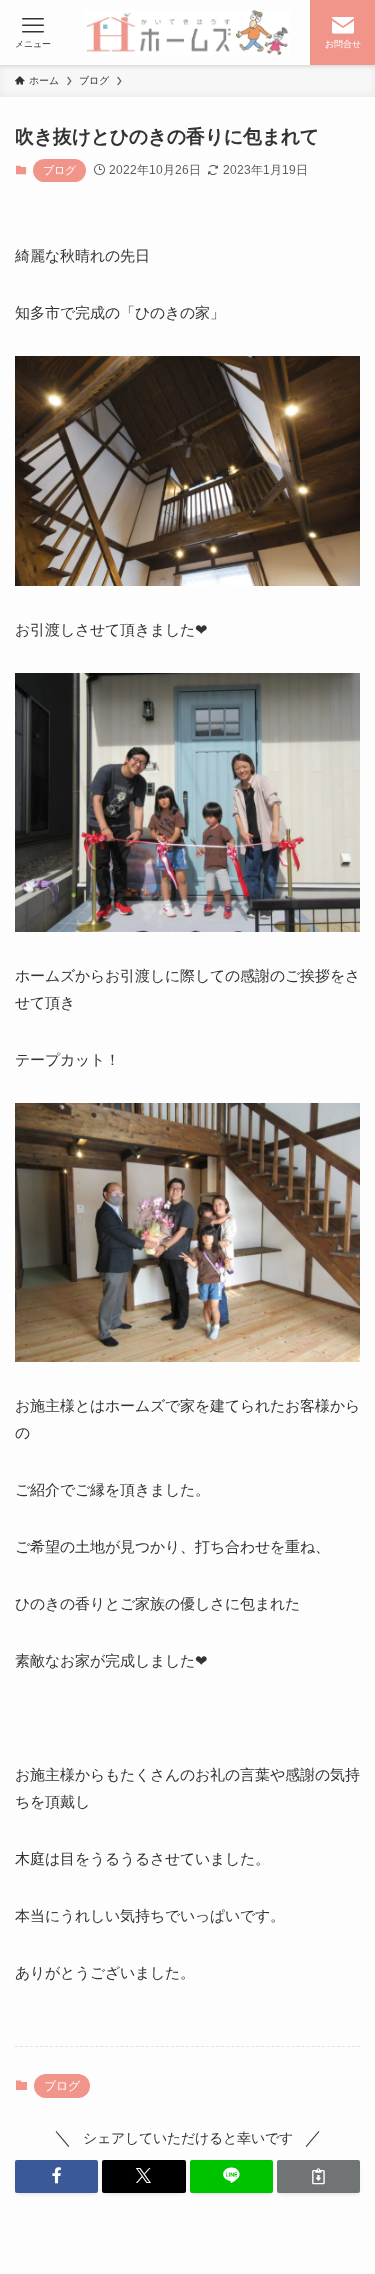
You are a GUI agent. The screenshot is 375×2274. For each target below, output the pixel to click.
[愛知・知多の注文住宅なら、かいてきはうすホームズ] (187, 32)
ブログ (59, 170)
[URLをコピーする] (318, 2176)
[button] (56, 2176)
